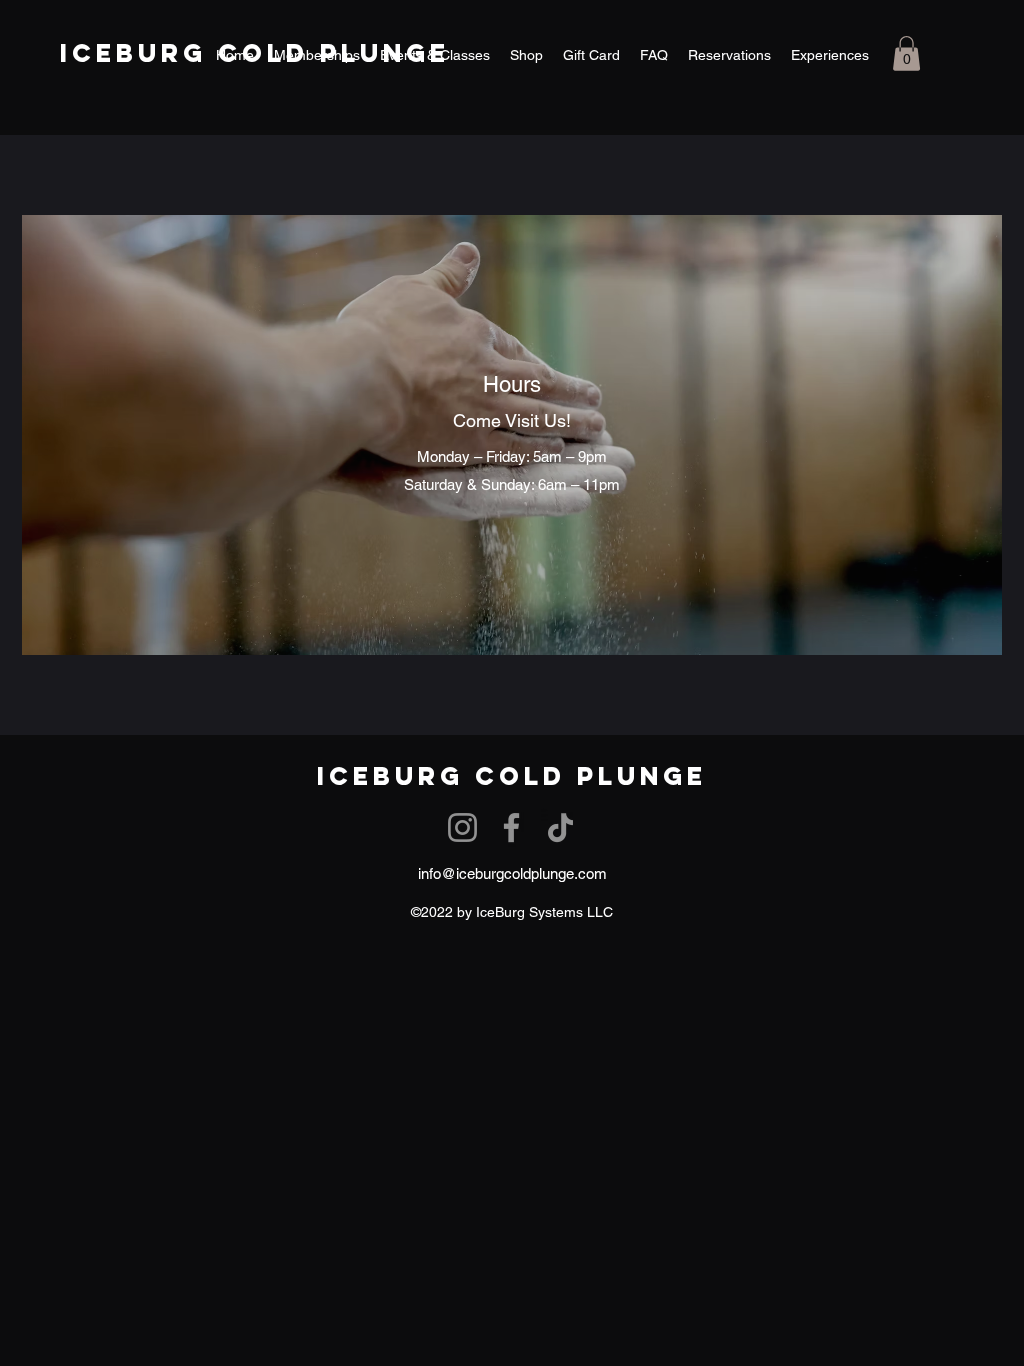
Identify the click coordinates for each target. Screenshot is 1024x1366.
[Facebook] (511, 827)
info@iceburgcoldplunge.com (512, 873)
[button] (906, 53)
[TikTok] (560, 827)
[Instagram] (462, 827)
